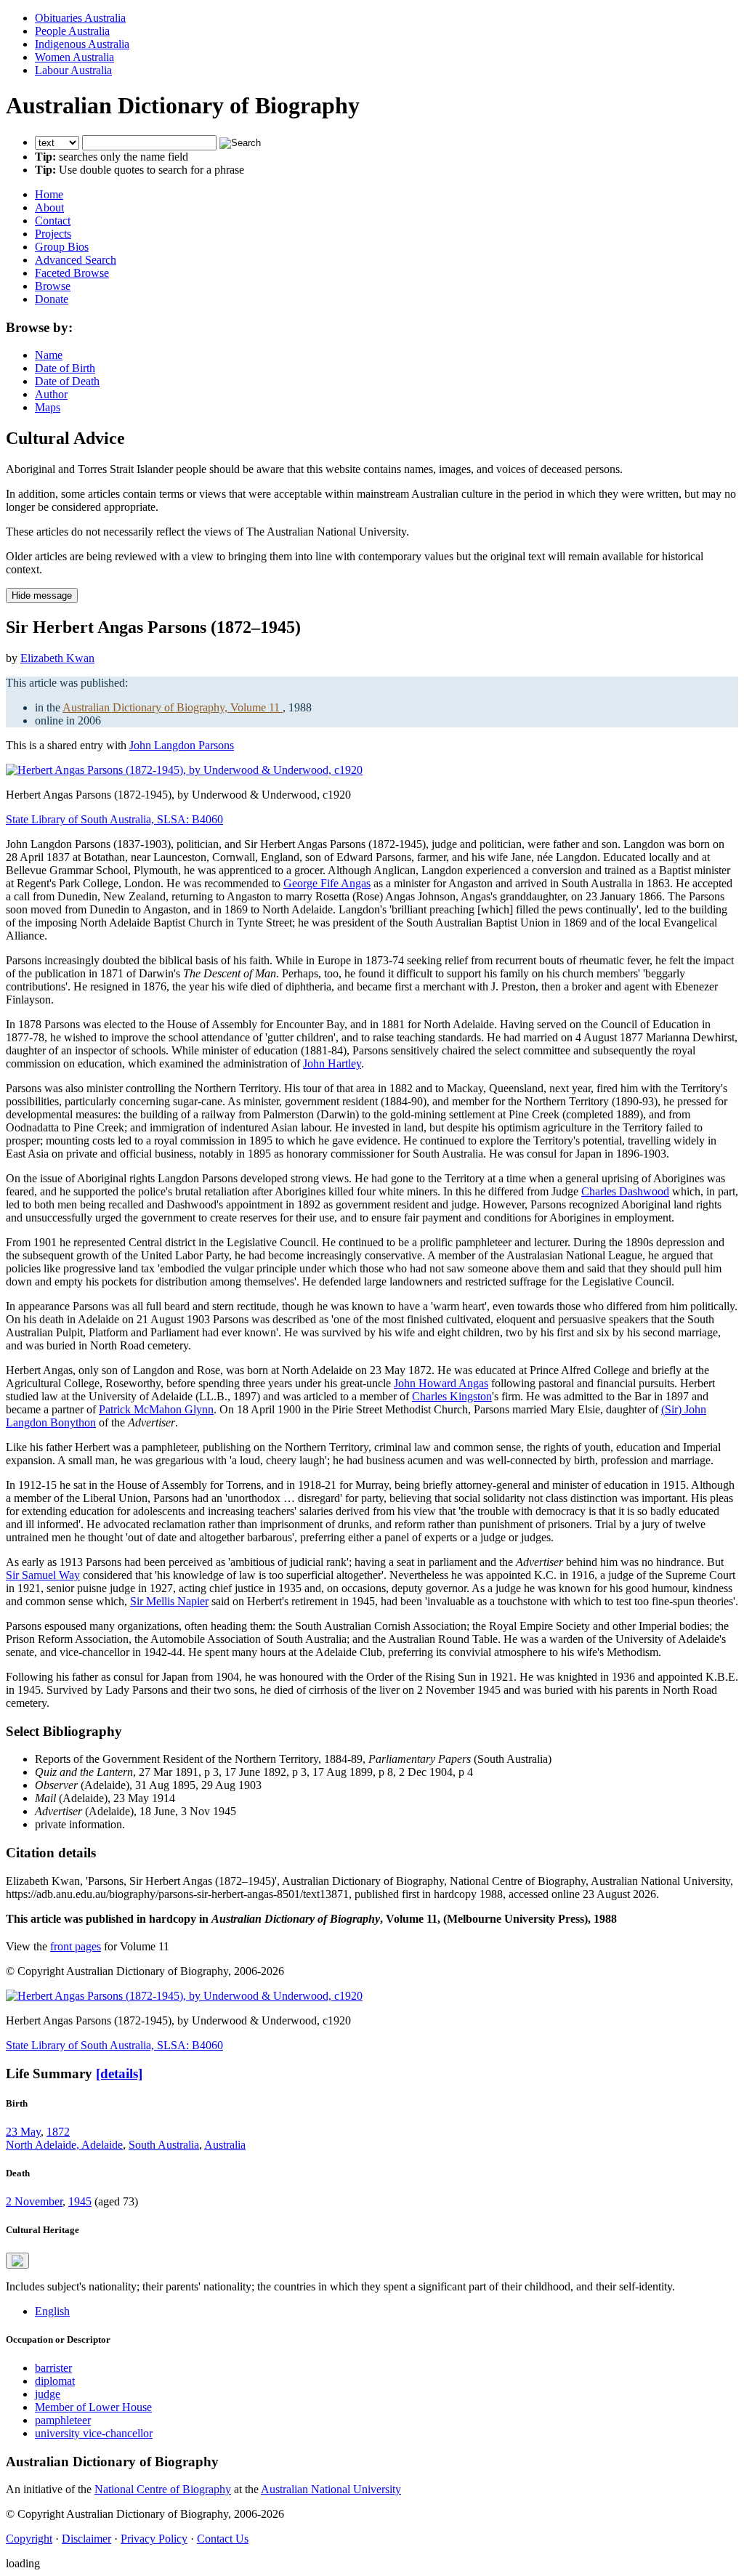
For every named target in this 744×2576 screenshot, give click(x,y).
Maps (48, 407)
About (49, 207)
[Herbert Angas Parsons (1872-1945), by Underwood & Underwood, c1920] (184, 770)
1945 (80, 2201)
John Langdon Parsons (182, 745)
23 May (23, 2132)
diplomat (55, 2381)
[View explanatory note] (17, 2261)
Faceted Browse (72, 273)
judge (48, 2394)
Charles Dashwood (625, 1191)
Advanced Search (76, 260)
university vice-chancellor (94, 2433)
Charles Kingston (452, 1396)
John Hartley (332, 1063)
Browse (53, 286)
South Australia (164, 2145)
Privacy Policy (154, 2539)
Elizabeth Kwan (57, 658)
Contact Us (223, 2539)
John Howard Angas (441, 1383)
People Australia (72, 31)
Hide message (42, 595)
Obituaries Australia (80, 18)
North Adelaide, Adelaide (64, 2145)
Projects (53, 234)
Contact (53, 221)
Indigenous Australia (82, 44)
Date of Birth (65, 368)
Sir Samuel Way (43, 1575)
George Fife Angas (327, 883)
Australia (225, 2145)
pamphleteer (63, 2420)
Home (49, 194)
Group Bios (62, 247)
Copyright (29, 2539)
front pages (76, 1946)
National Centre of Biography (163, 2489)
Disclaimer (86, 2539)
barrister (53, 2368)
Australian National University (331, 2489)
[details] (119, 2074)
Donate (52, 299)
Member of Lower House (93, 2407)
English (52, 2311)
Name (49, 355)
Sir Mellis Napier (169, 1601)
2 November (34, 2201)
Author (51, 394)
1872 (58, 2132)
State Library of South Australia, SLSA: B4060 (114, 819)
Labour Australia (73, 70)
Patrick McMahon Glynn (156, 1409)
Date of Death (67, 381)
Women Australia (74, 57)
